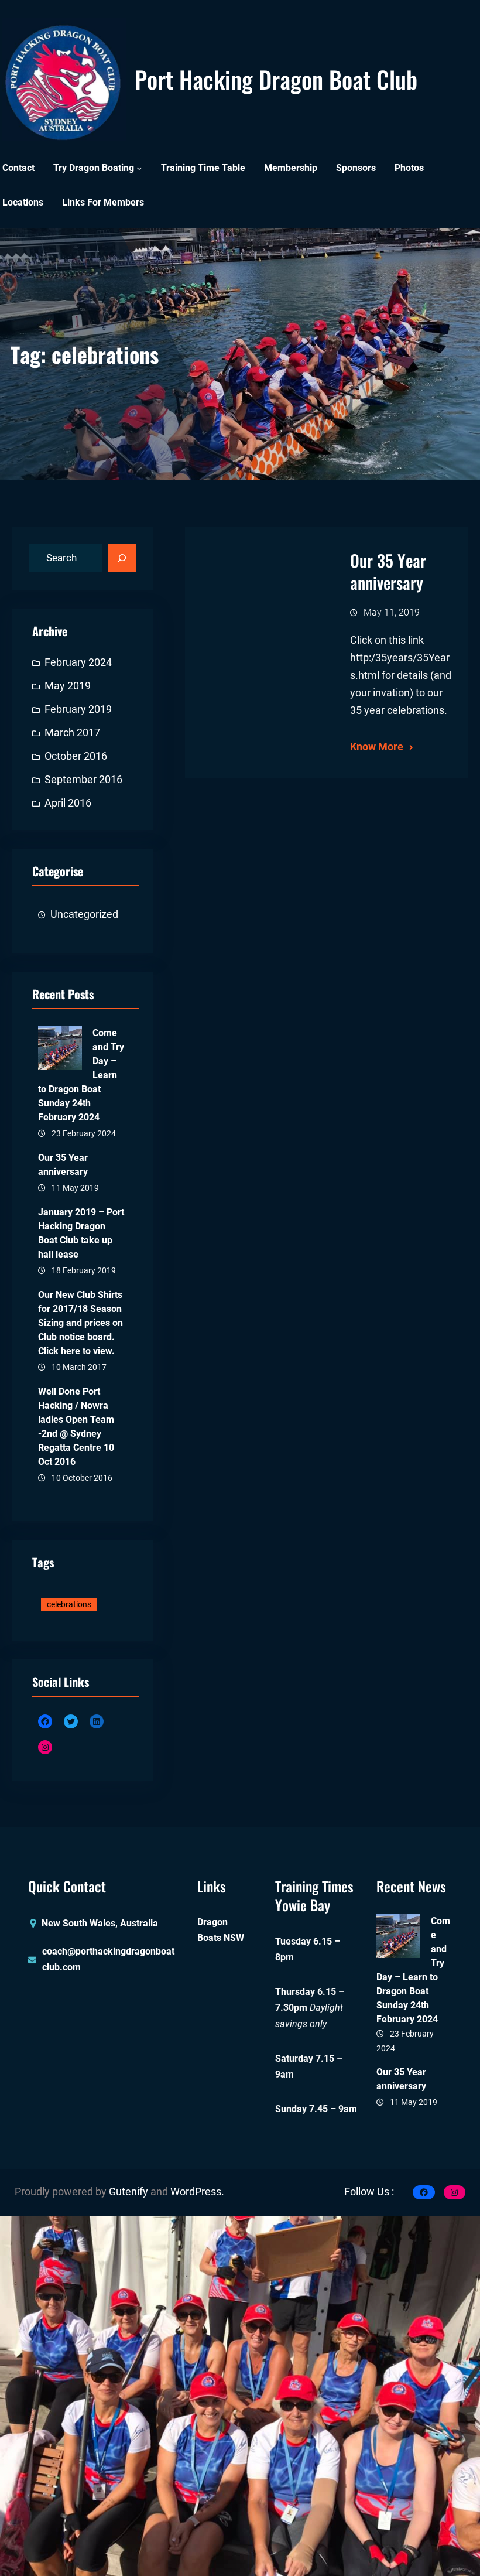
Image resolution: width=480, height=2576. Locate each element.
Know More (377, 747)
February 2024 (78, 662)
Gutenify (130, 2192)
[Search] (122, 558)
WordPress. (197, 2192)
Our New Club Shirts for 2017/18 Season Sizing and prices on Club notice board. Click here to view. (80, 1323)
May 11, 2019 (392, 612)
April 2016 (68, 803)
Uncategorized (84, 914)
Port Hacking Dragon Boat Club (276, 79)
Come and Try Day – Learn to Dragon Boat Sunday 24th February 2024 (81, 1075)
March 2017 (72, 733)
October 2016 (76, 756)
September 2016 (83, 780)
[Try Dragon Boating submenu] (139, 168)
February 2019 (78, 709)
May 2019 (68, 686)
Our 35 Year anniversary (63, 1165)
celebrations (69, 1604)
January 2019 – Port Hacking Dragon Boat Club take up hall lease (81, 1233)
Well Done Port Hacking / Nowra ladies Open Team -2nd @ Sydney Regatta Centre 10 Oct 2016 (76, 1427)
